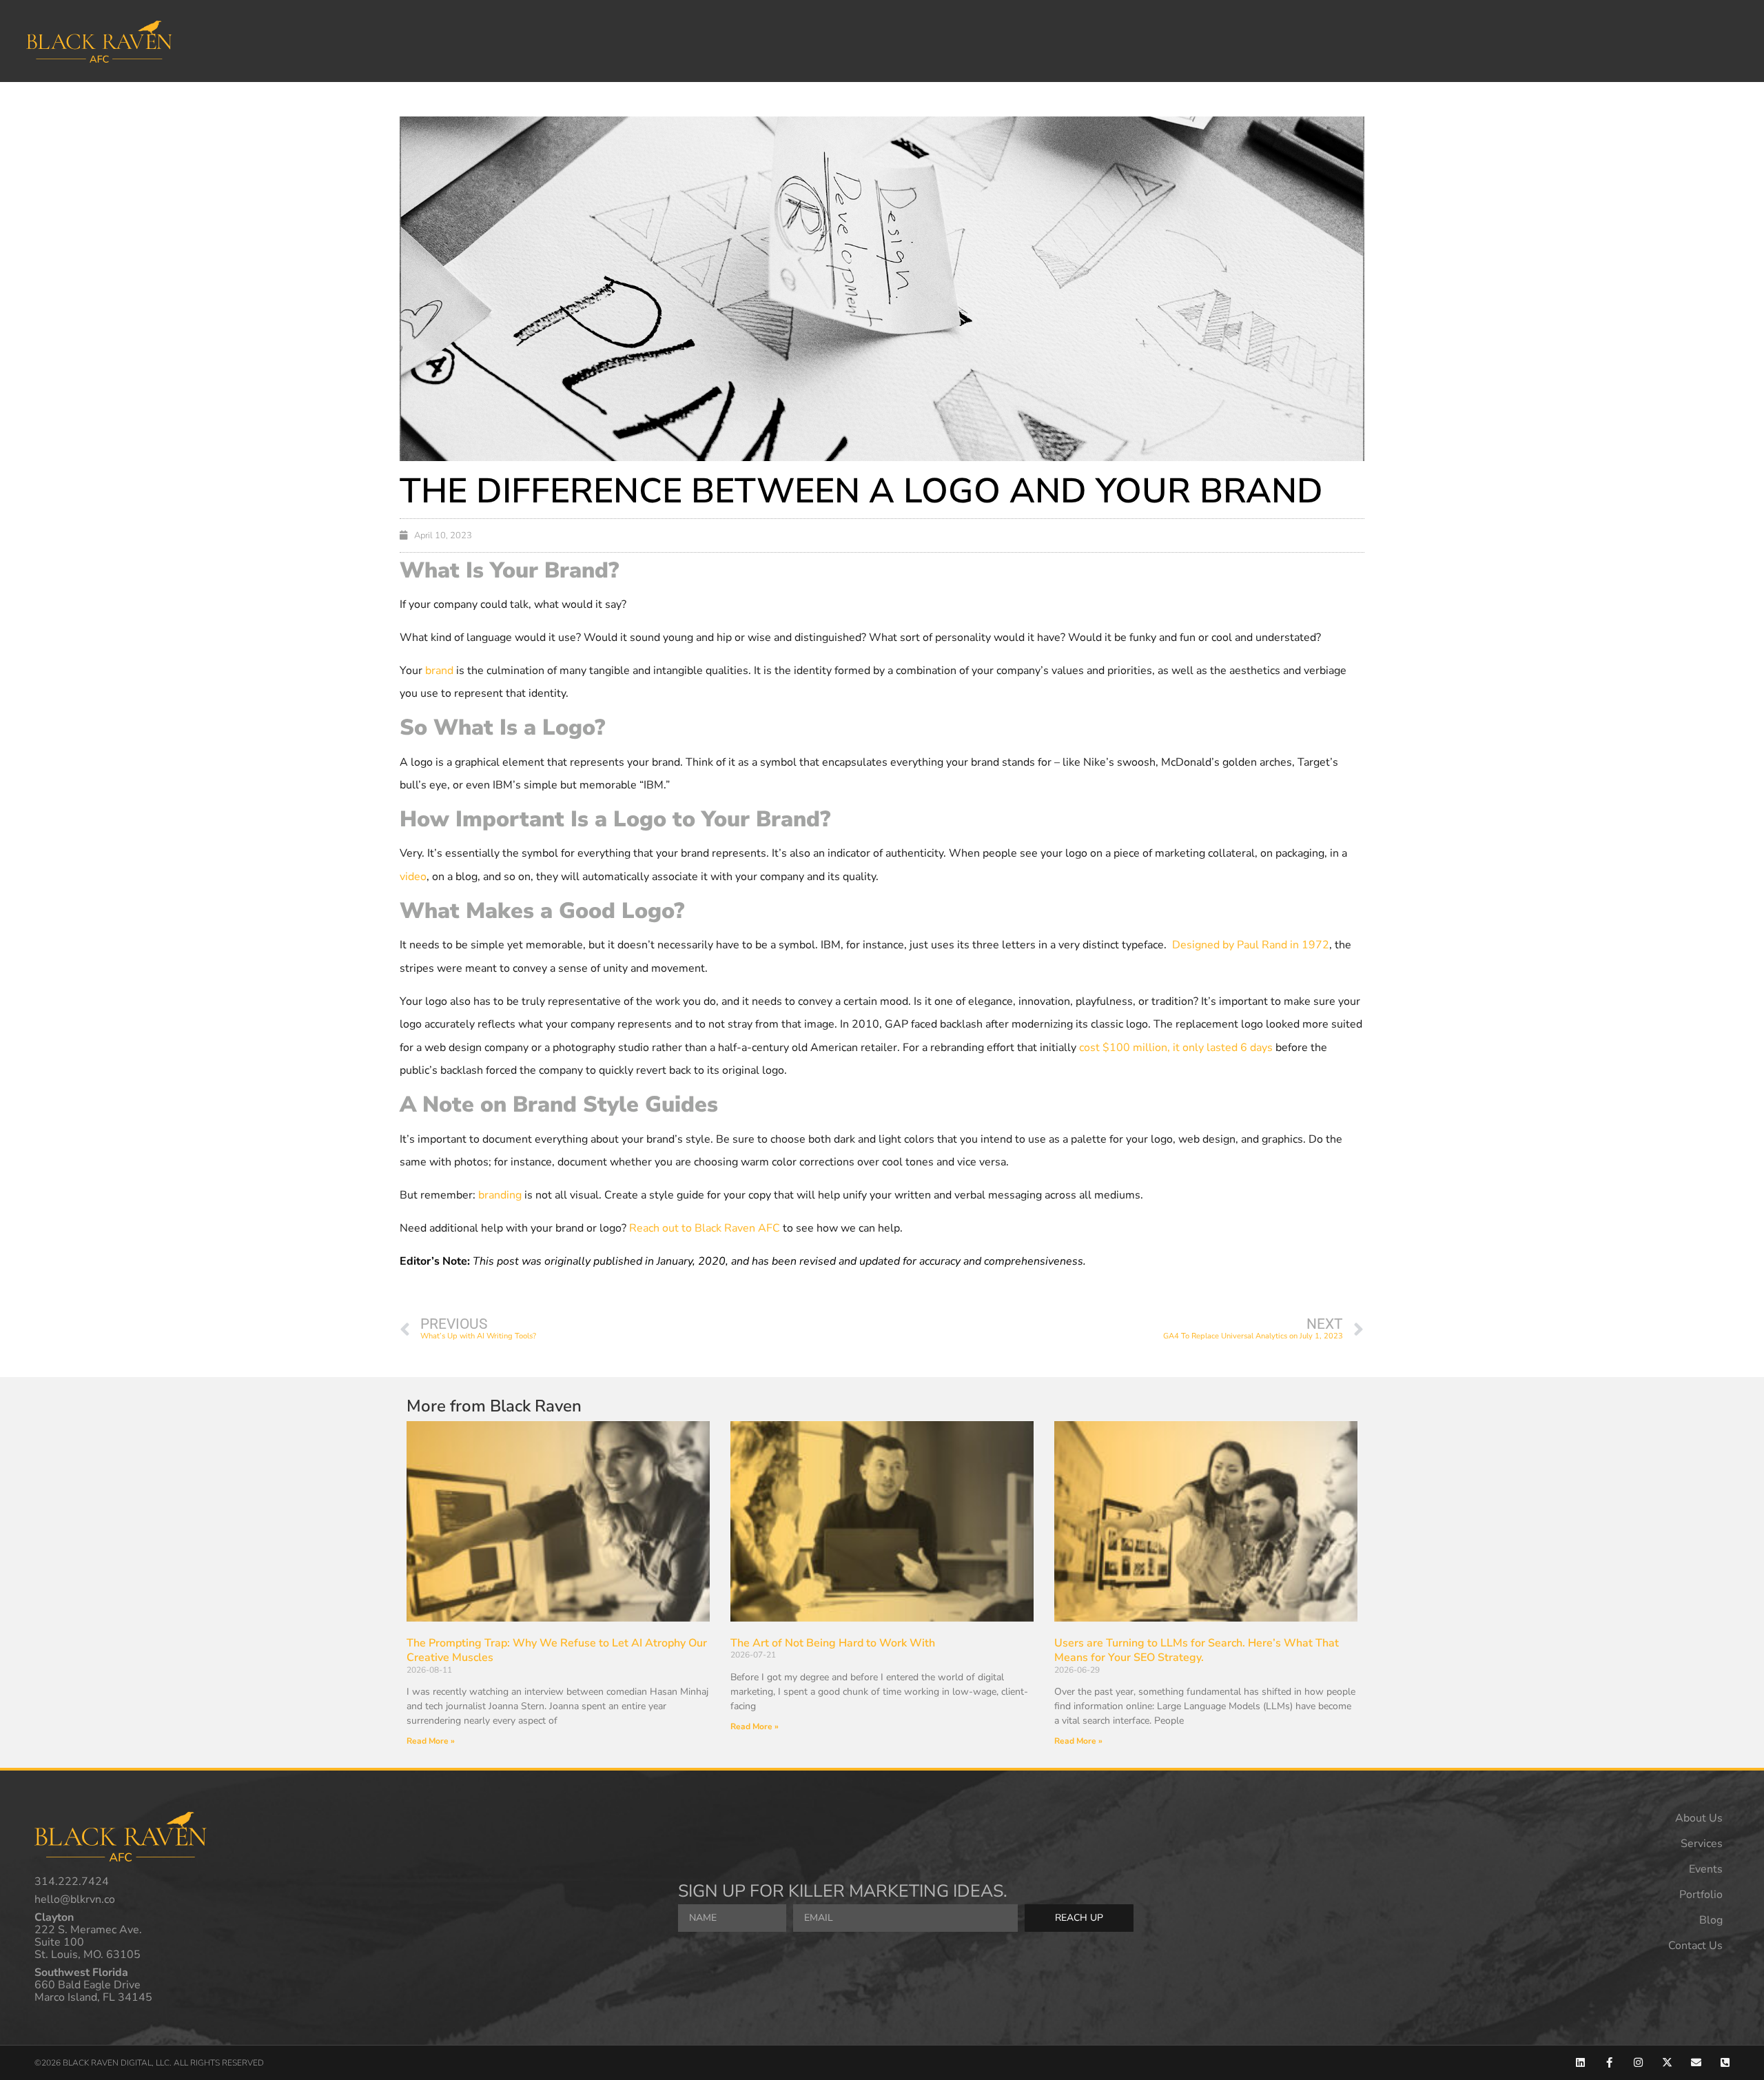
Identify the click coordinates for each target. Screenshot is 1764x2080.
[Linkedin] (1580, 2062)
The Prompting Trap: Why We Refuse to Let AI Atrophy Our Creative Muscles (557, 1651)
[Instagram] (1638, 2062)
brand (439, 671)
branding (500, 1195)
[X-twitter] (1667, 2062)
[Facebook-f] (1609, 2062)
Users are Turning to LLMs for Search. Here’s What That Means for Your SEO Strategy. (1197, 1651)
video (413, 877)
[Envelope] (1696, 2062)
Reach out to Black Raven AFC (705, 1228)
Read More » (431, 1741)
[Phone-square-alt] (1725, 2062)
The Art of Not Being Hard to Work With (833, 1643)
